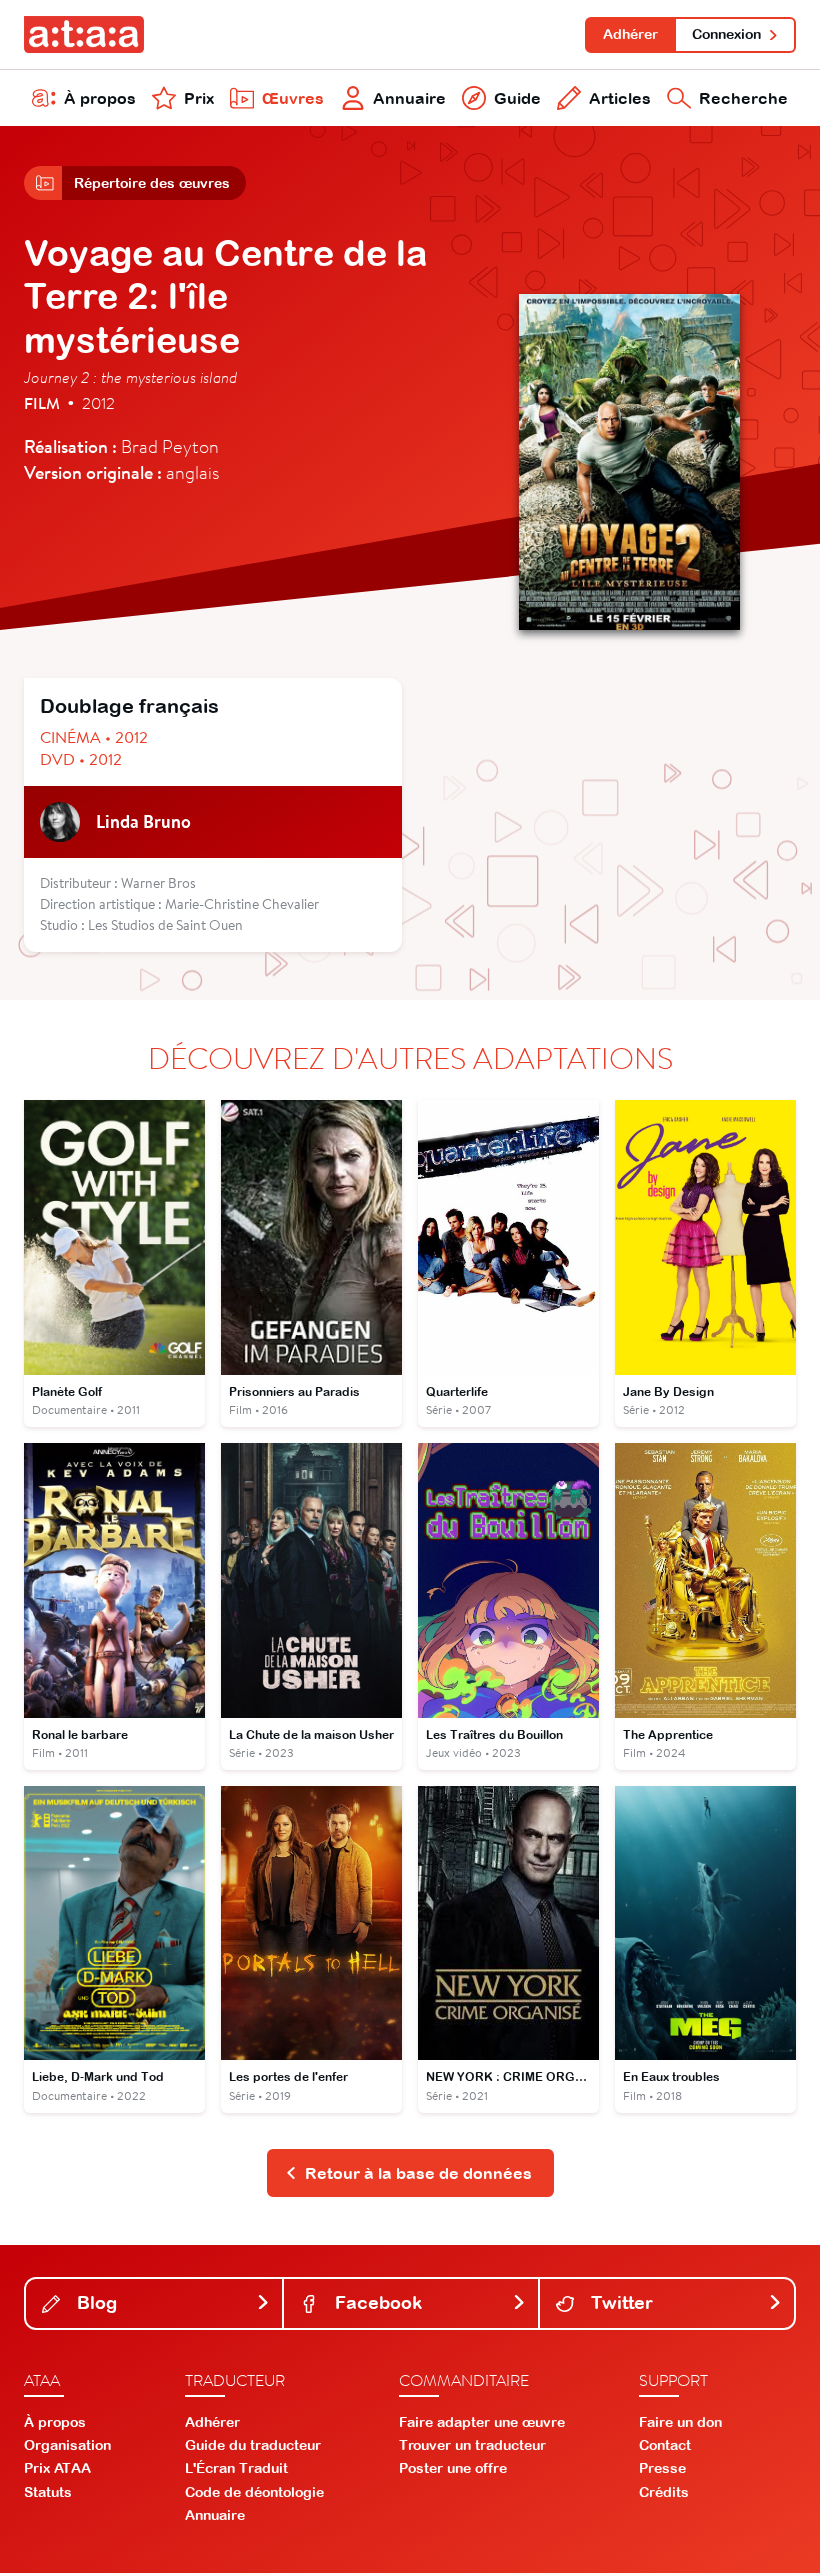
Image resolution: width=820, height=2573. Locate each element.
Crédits (664, 2492)
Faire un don (680, 2422)
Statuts (48, 2492)
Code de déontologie (254, 2492)
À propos (100, 98)
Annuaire (409, 98)
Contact (665, 2445)
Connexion (726, 34)
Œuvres (293, 98)
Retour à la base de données (418, 2173)
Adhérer (630, 34)
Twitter (619, 2302)
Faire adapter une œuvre (482, 2422)
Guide (517, 98)
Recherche (743, 98)
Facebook (376, 2302)
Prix (199, 98)
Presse (662, 2468)
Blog (94, 2302)
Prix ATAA (57, 2468)
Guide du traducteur (253, 2445)
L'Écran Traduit (236, 2468)
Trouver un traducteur (472, 2445)
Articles (620, 98)
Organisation (67, 2445)
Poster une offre (453, 2468)
